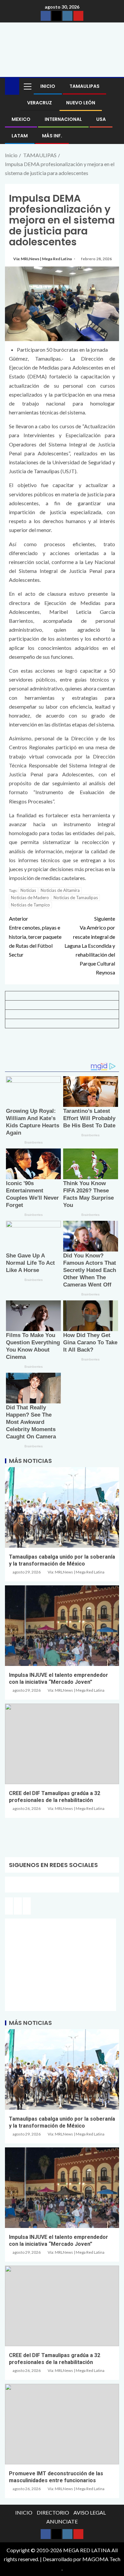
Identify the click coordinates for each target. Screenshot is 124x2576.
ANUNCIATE (62, 2521)
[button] (27, 86)
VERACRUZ (40, 103)
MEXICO (21, 119)
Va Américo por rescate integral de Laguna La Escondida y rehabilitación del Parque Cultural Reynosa (90, 945)
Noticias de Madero (30, 898)
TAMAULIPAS (84, 86)
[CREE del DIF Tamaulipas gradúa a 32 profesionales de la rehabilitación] (62, 1744)
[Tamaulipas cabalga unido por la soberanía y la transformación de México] (62, 1507)
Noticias (28, 890)
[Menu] (27, 86)
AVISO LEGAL (90, 2512)
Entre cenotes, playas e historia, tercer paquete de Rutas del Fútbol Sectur (35, 936)
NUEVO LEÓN (81, 103)
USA (101, 119)
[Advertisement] (62, 1048)
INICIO (48, 86)
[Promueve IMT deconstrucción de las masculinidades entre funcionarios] (62, 2424)
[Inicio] (12, 86)
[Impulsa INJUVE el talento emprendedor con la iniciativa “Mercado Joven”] (62, 1626)
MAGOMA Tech (101, 2559)
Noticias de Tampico (30, 905)
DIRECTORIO (53, 2512)
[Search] (113, 86)
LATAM (20, 136)
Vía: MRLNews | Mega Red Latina (43, 259)
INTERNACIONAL (63, 119)
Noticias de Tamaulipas (76, 898)
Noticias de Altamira (60, 890)
